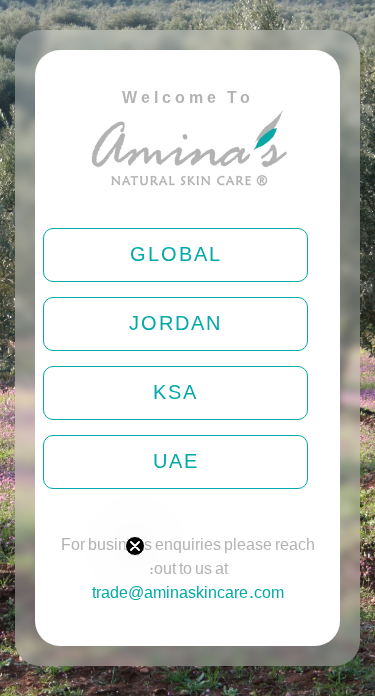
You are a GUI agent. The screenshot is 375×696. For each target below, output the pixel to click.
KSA (175, 393)
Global (176, 255)
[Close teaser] (135, 546)
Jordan (175, 324)
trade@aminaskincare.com (188, 593)
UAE (176, 462)
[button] (67, 614)
